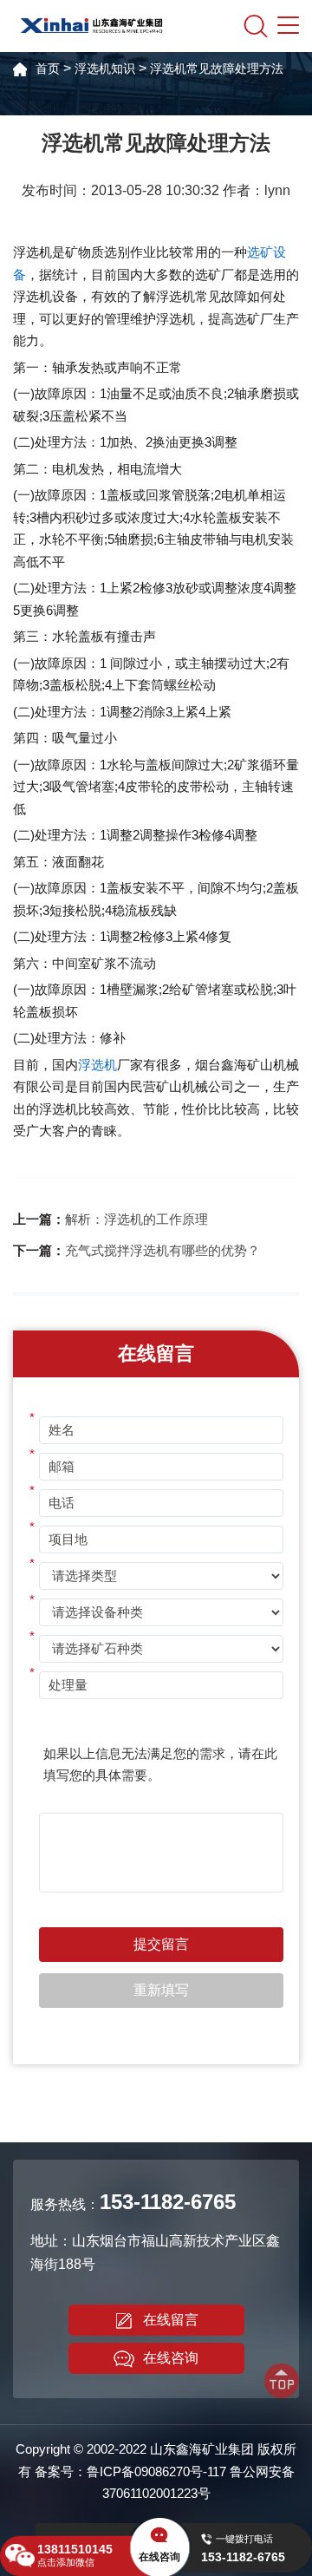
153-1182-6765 (168, 2202)
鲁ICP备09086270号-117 (156, 2471)
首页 (48, 69)
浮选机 (97, 1065)
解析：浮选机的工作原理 (136, 1219)
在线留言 (171, 2320)
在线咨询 (171, 2358)
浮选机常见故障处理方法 (217, 69)
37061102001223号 (156, 2493)
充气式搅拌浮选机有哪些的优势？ (162, 1250)
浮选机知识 (105, 69)
